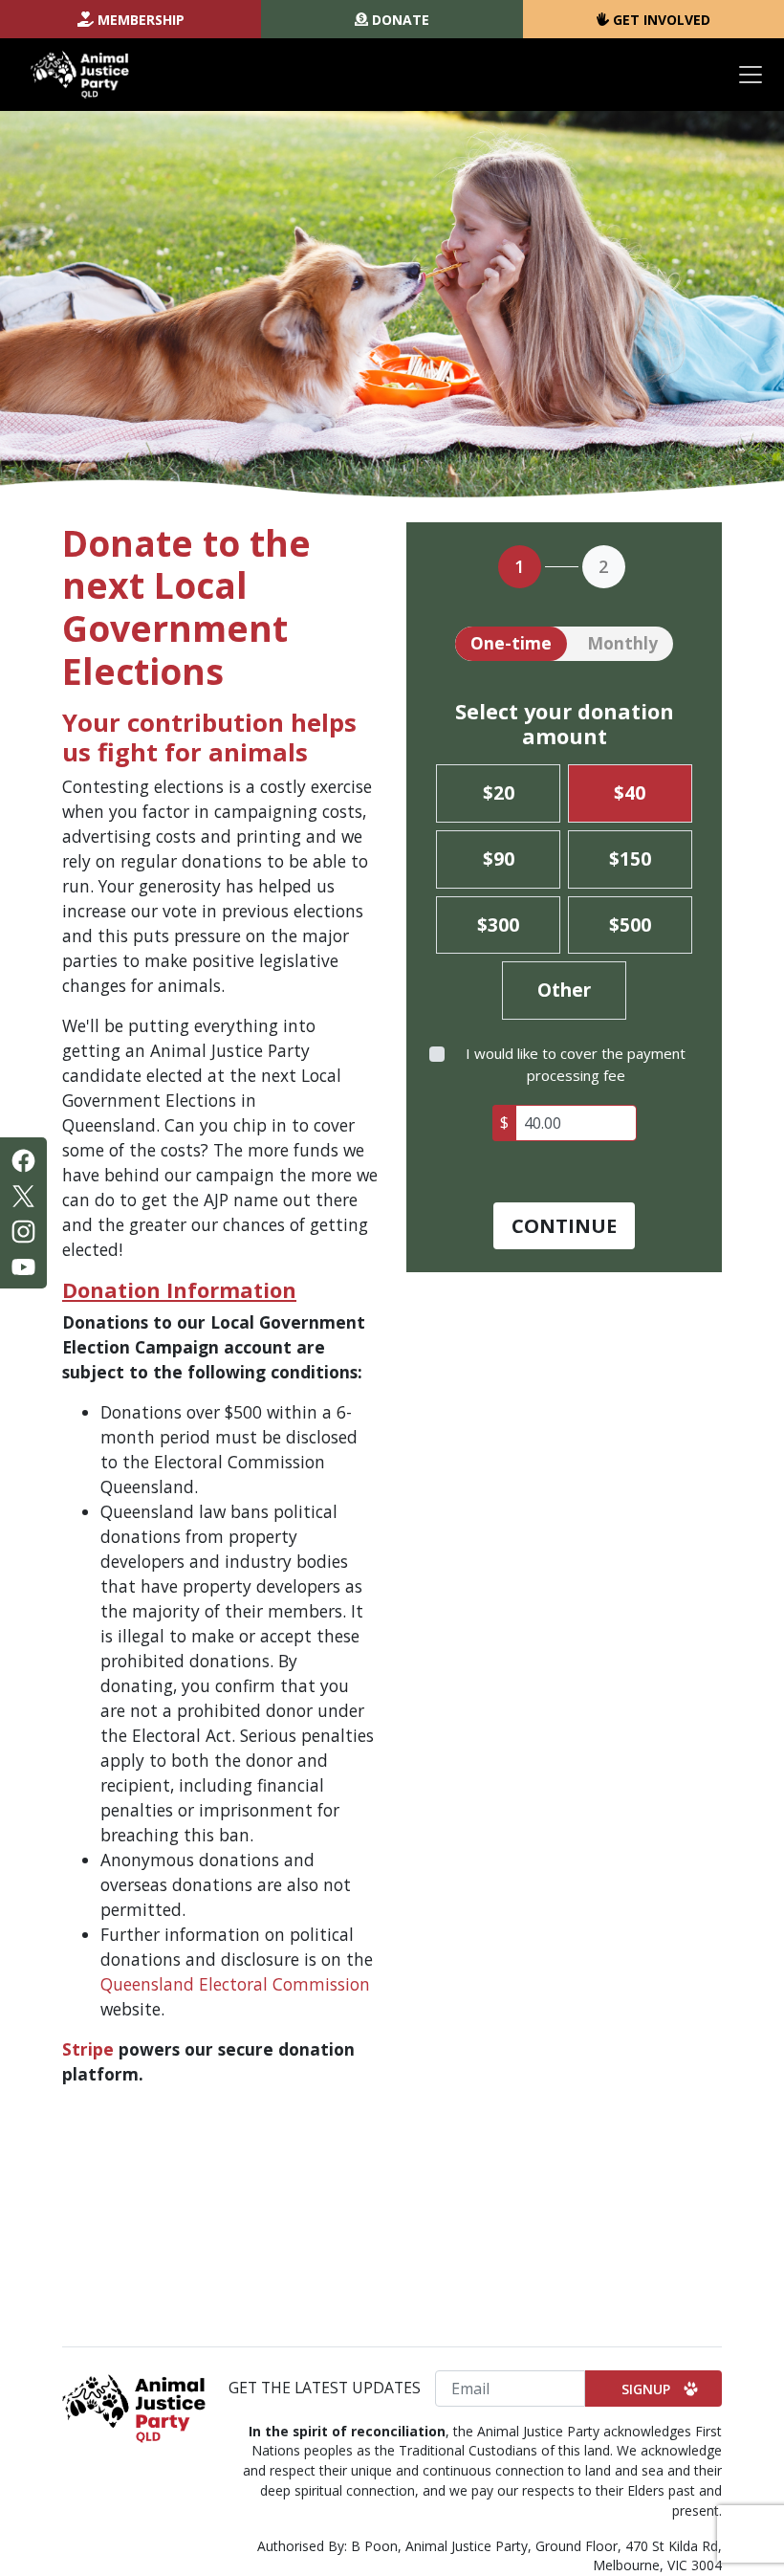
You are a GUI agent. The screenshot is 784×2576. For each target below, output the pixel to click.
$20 (499, 793)
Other (564, 990)
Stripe (88, 2049)
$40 (630, 793)
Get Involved (662, 20)
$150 (630, 859)
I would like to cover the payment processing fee (576, 1064)
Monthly (622, 643)
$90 (499, 859)
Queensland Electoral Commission (235, 1984)
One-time (511, 643)
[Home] (80, 75)
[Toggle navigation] (751, 75)
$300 (498, 925)
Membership (141, 20)
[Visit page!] (23, 1158)
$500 (630, 925)
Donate (401, 20)
